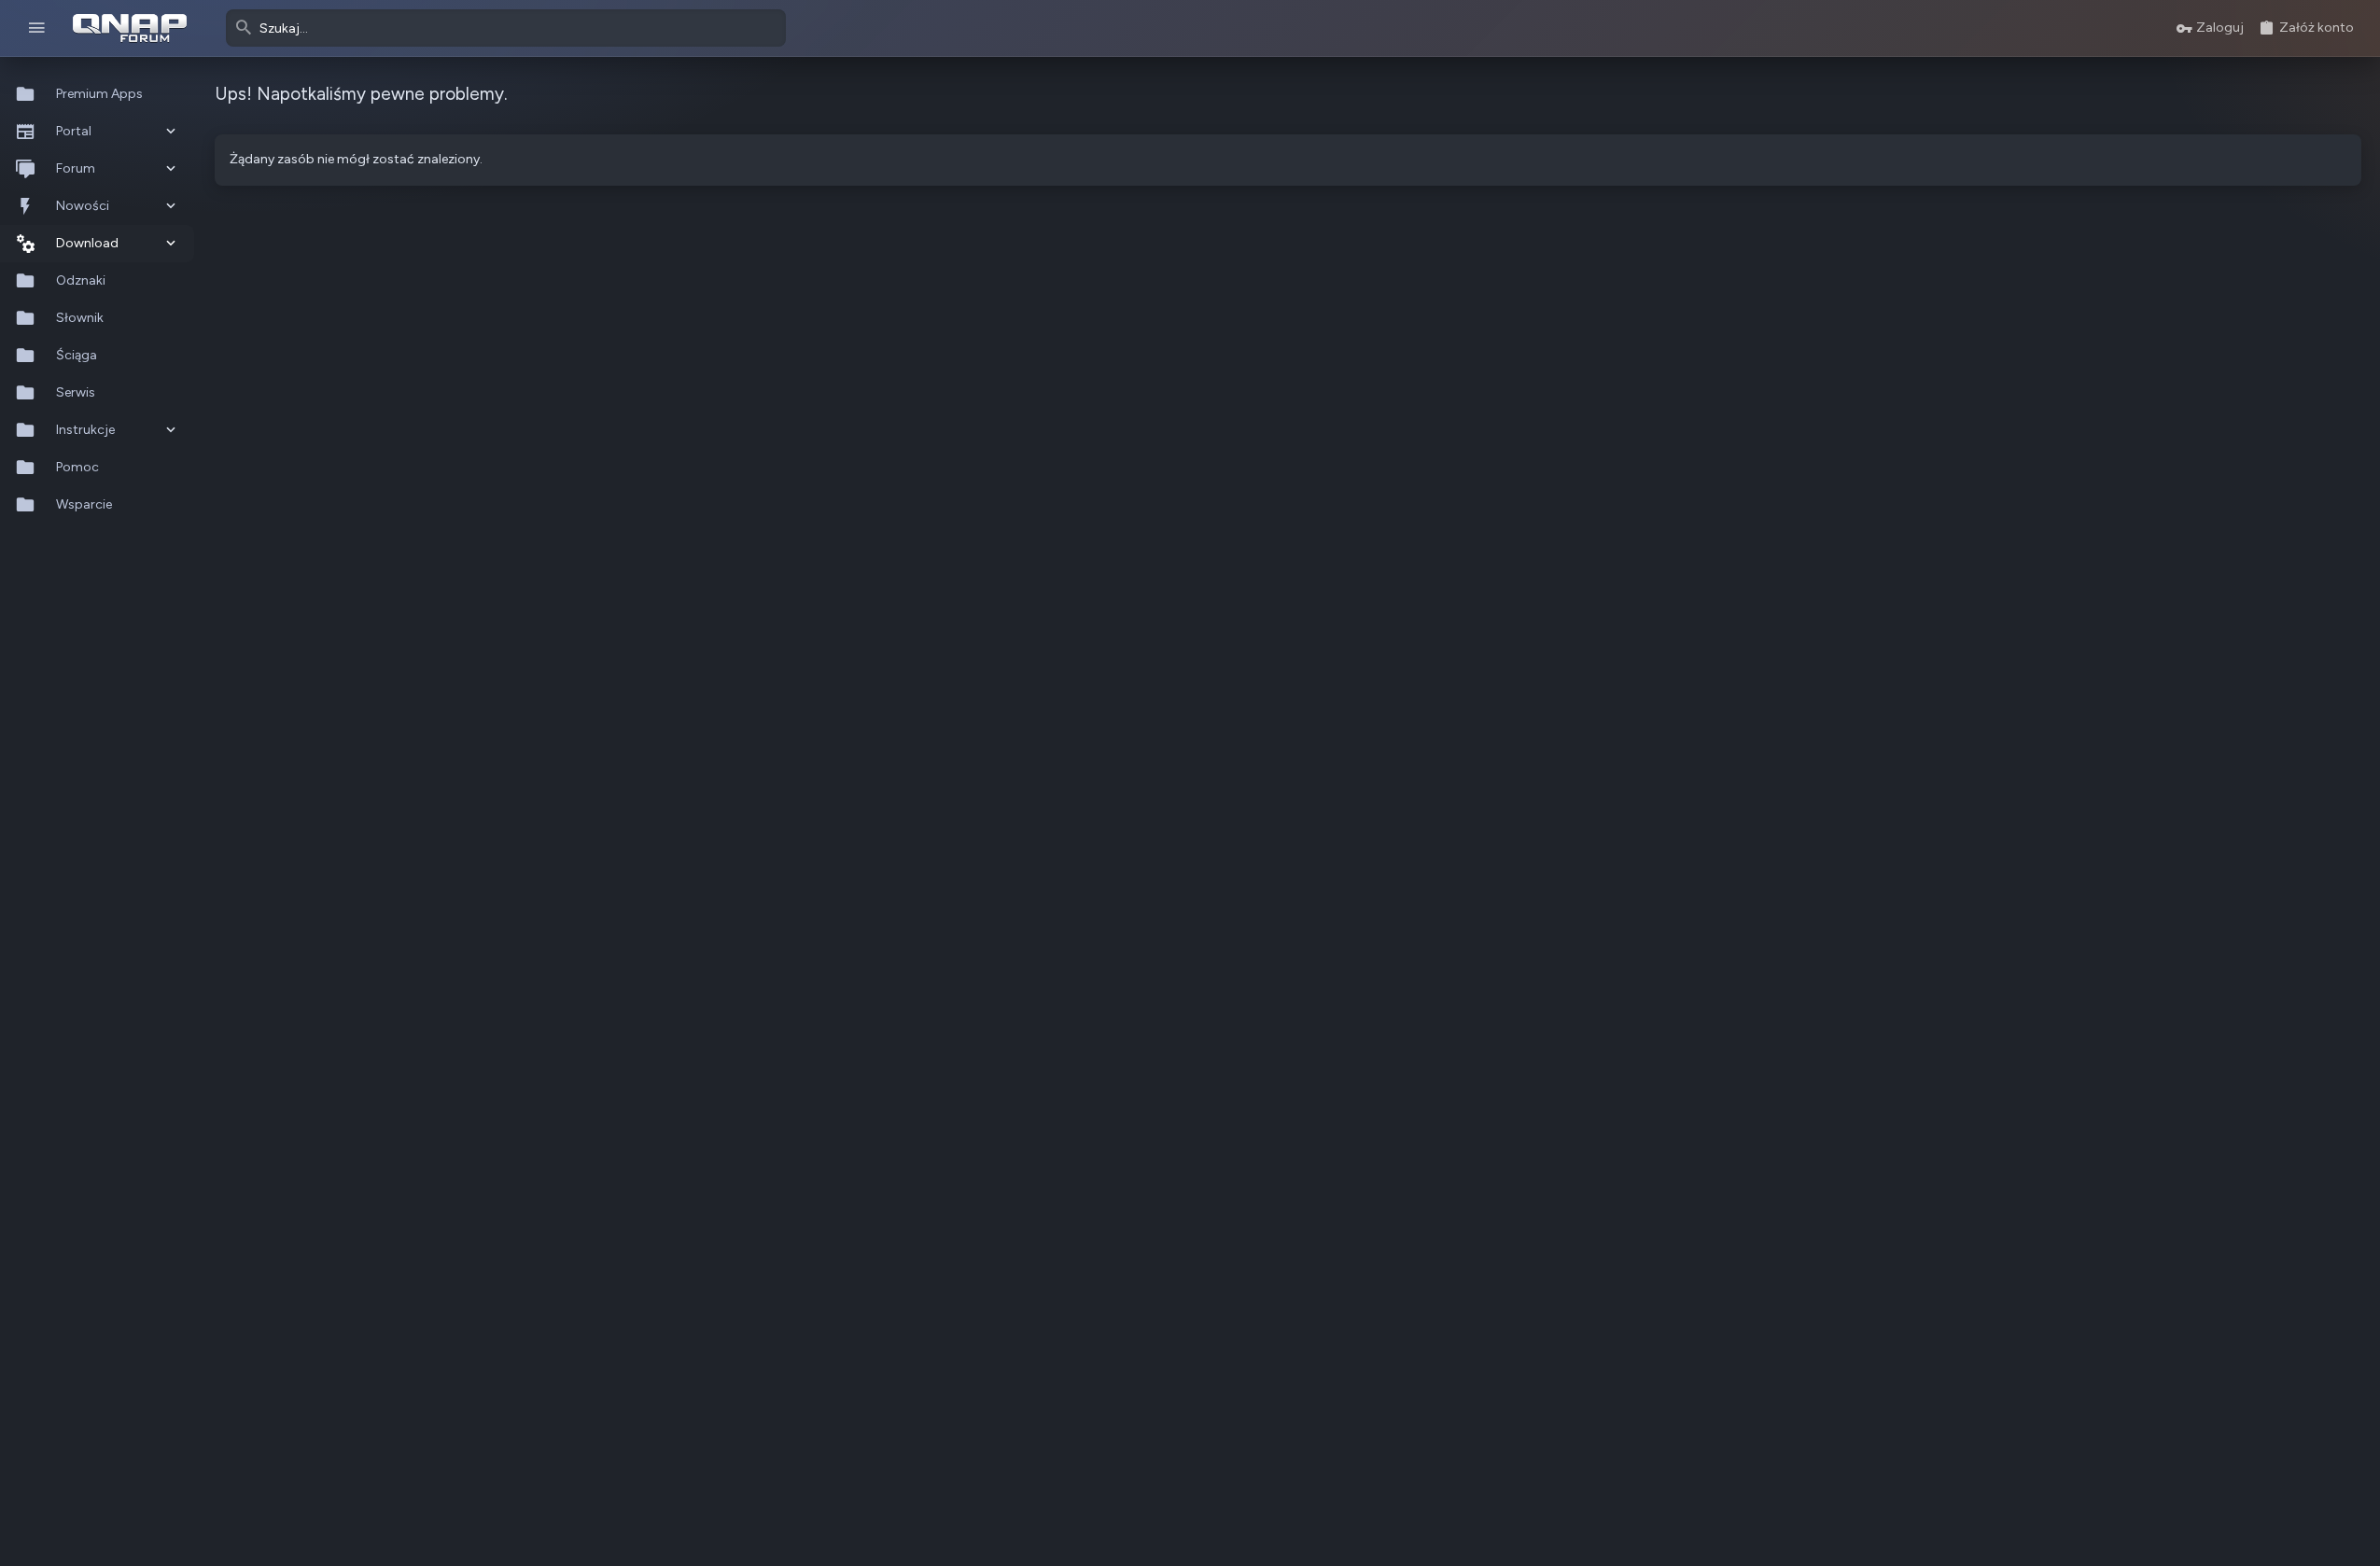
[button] (37, 28)
